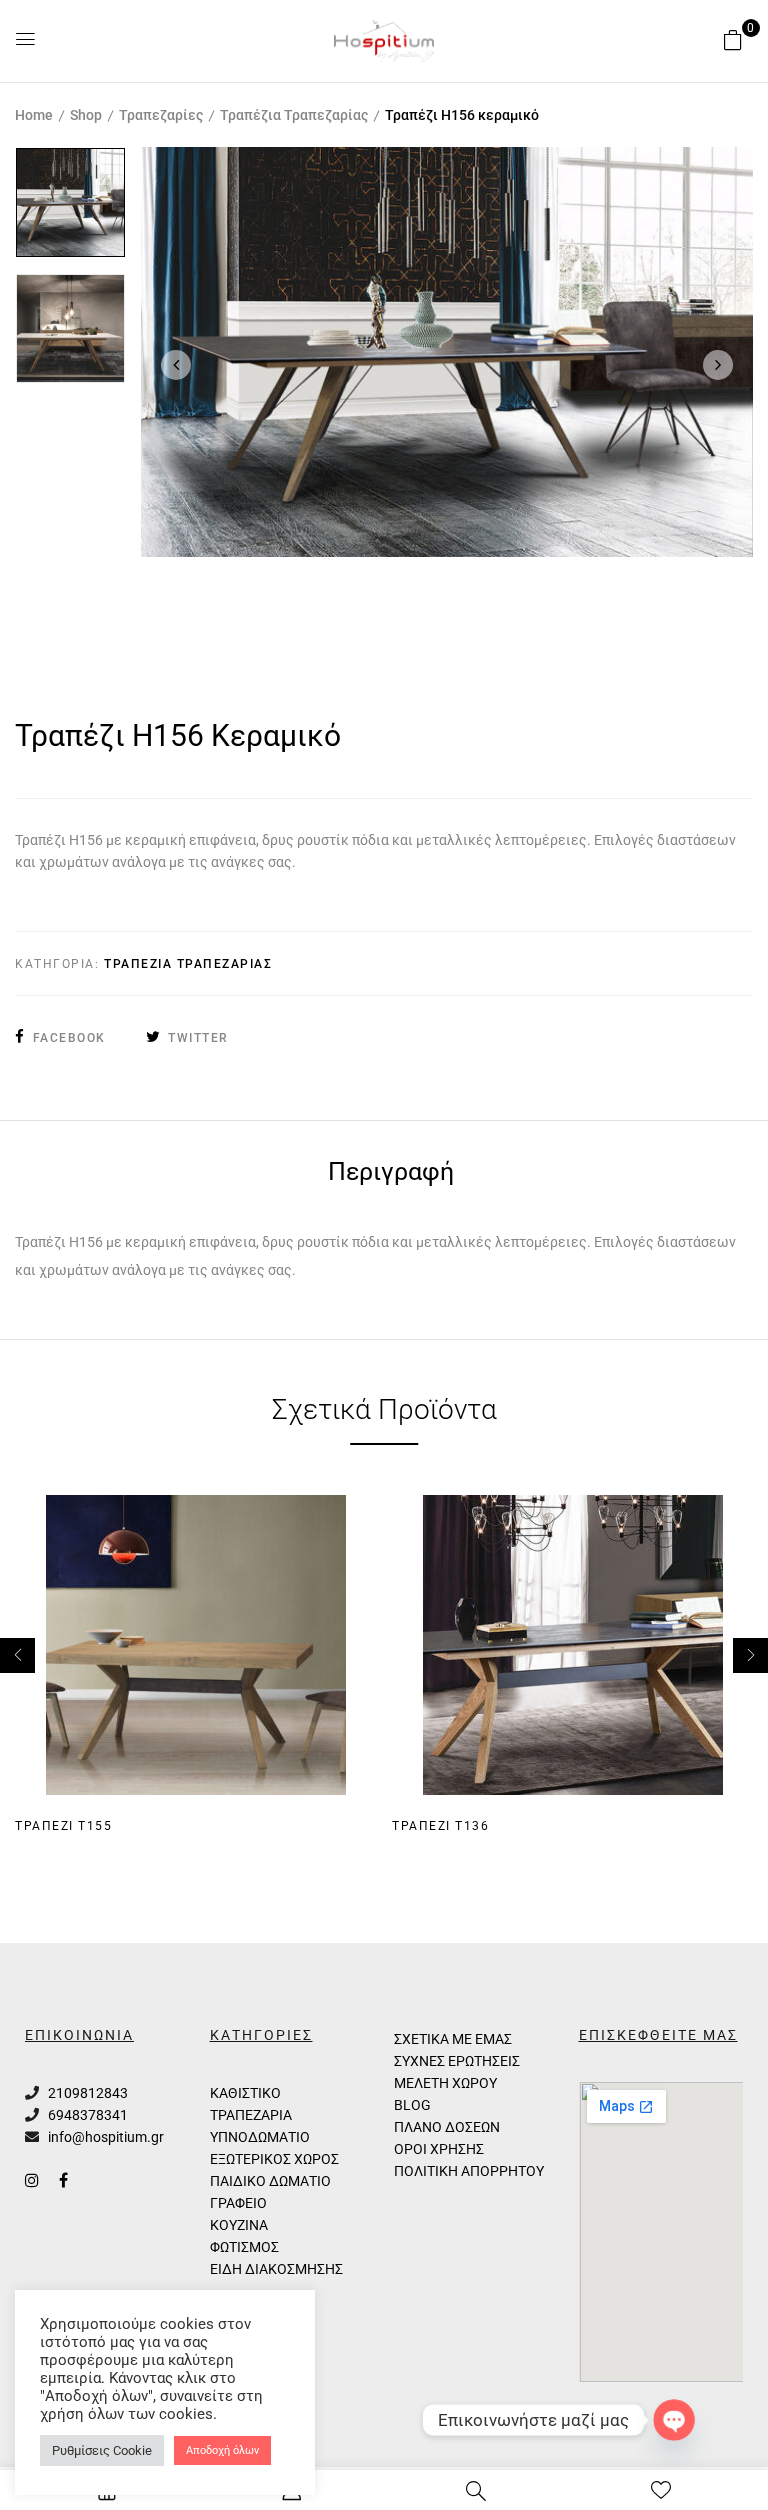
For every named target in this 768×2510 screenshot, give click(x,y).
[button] (733, 40)
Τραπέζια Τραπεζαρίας (294, 115)
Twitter (198, 1038)
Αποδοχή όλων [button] (222, 2450)
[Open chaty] (674, 2420)
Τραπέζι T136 (440, 1826)
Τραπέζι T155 (63, 1826)
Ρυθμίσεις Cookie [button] (102, 2450)
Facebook (69, 1038)
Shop (86, 115)
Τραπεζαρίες (161, 115)
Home (34, 115)
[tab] (391, 1174)
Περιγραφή (391, 1173)
